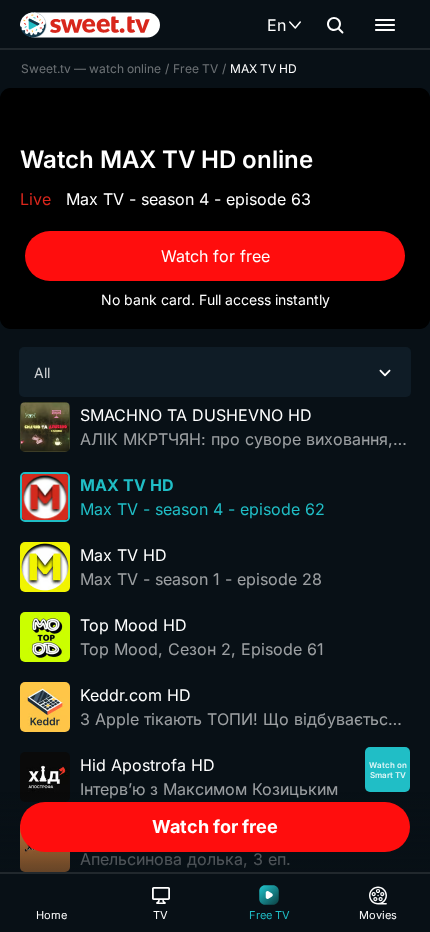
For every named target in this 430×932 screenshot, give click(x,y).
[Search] (335, 25)
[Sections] (385, 25)
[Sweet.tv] (90, 25)
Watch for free (215, 256)
